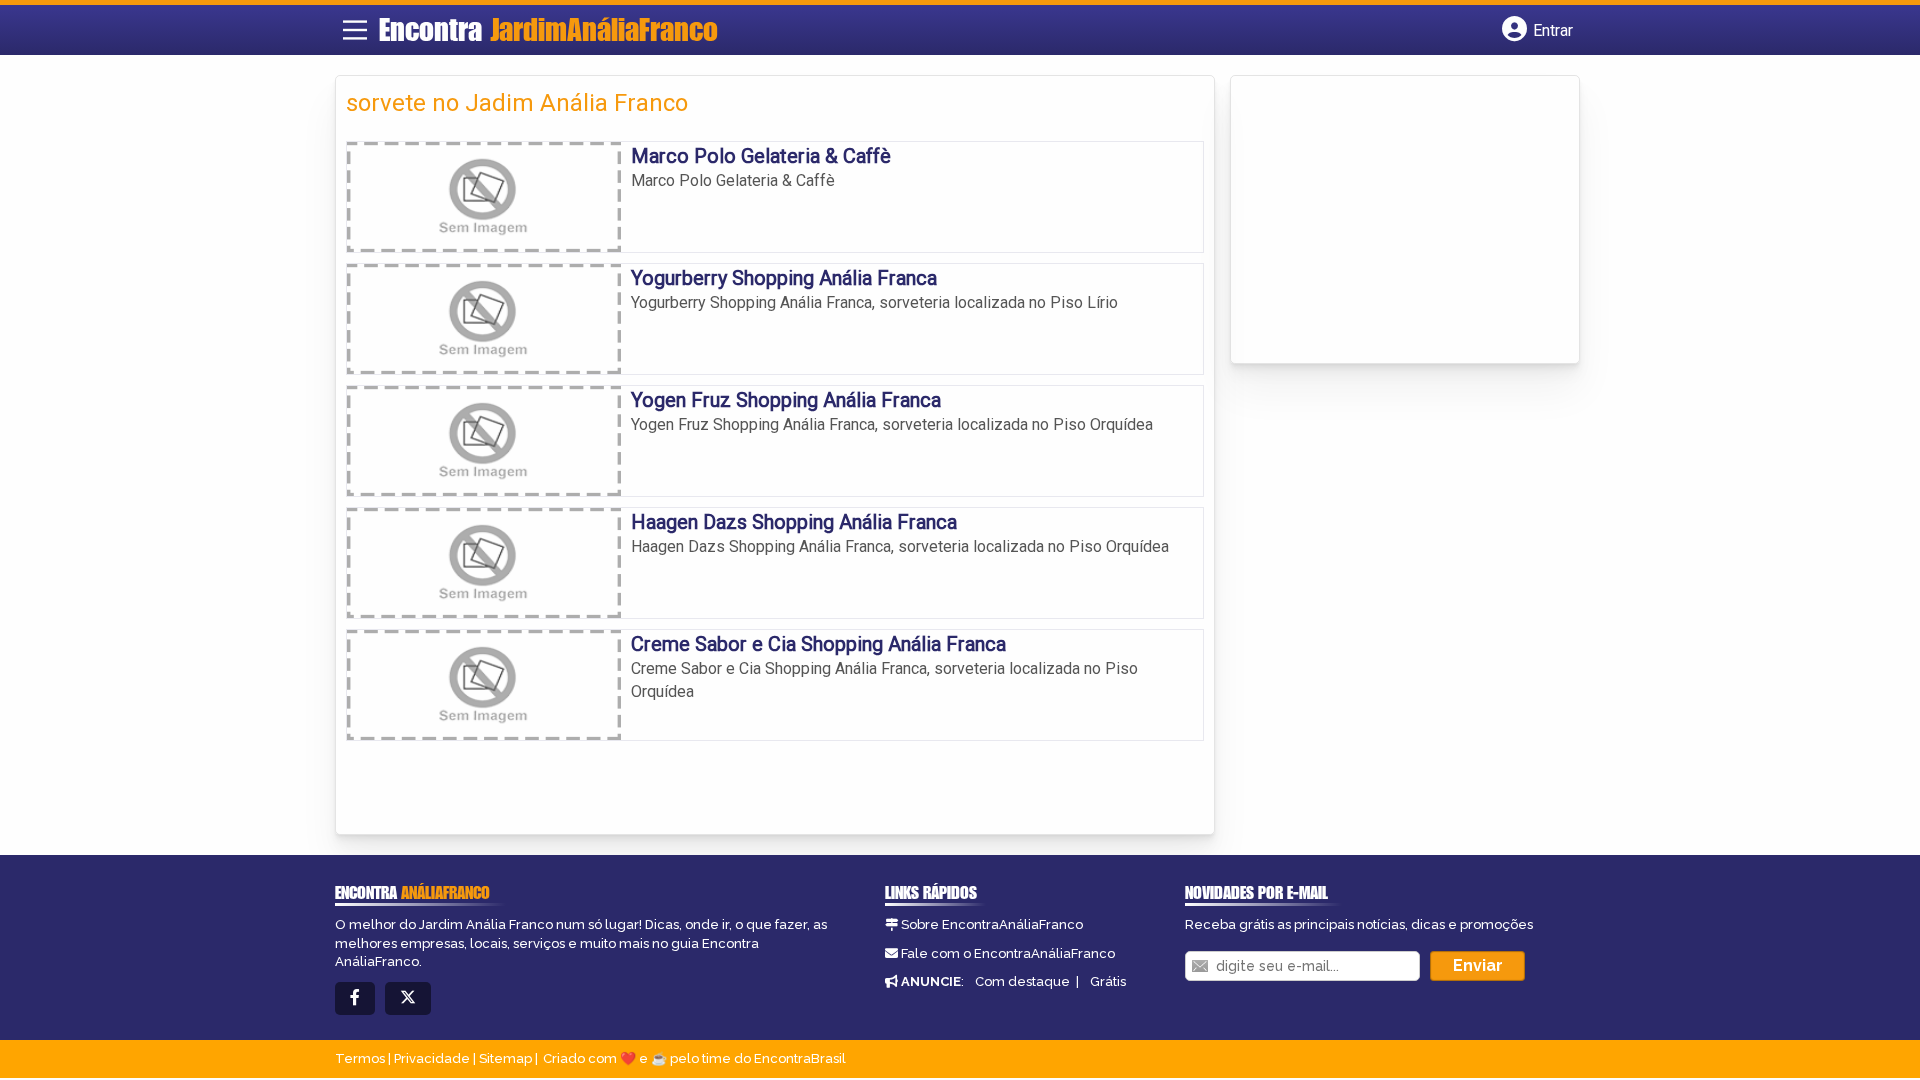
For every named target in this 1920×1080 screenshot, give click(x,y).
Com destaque (1022, 981)
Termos (360, 1058)
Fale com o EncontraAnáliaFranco (1008, 953)
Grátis (1108, 981)
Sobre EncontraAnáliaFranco (992, 924)
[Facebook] (355, 998)
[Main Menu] (355, 30)
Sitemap (505, 1058)
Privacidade (432, 1058)
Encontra (548, 29)
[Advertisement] (1391, 221)
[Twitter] (408, 998)
